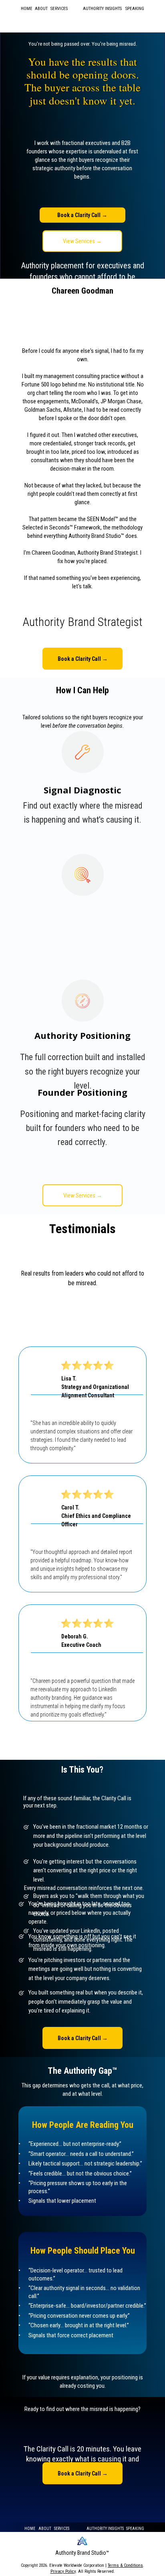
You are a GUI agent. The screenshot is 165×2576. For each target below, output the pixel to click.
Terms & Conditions (125, 2565)
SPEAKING (135, 9)
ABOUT (41, 9)
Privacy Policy (63, 2571)
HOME (27, 9)
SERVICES (62, 2529)
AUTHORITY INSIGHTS (102, 9)
